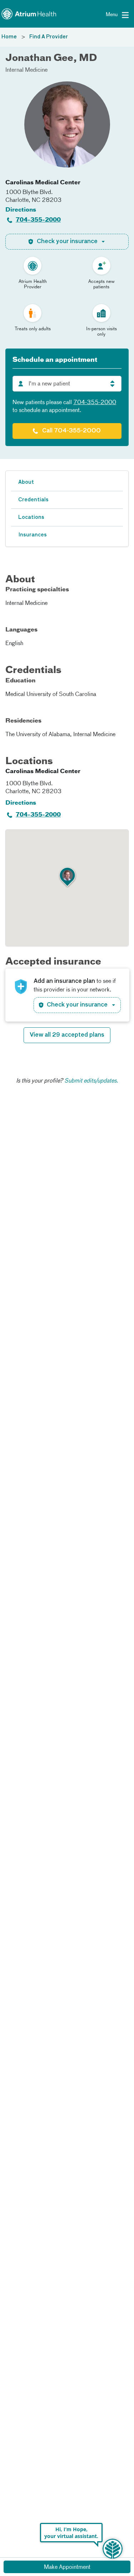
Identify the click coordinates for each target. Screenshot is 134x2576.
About (26, 482)
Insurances (33, 535)
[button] (68, 877)
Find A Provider (49, 37)
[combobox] (67, 384)
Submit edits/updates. (91, 1081)
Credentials (33, 500)
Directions (21, 210)
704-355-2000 (38, 220)
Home (9, 37)
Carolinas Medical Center (43, 183)
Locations (31, 517)
